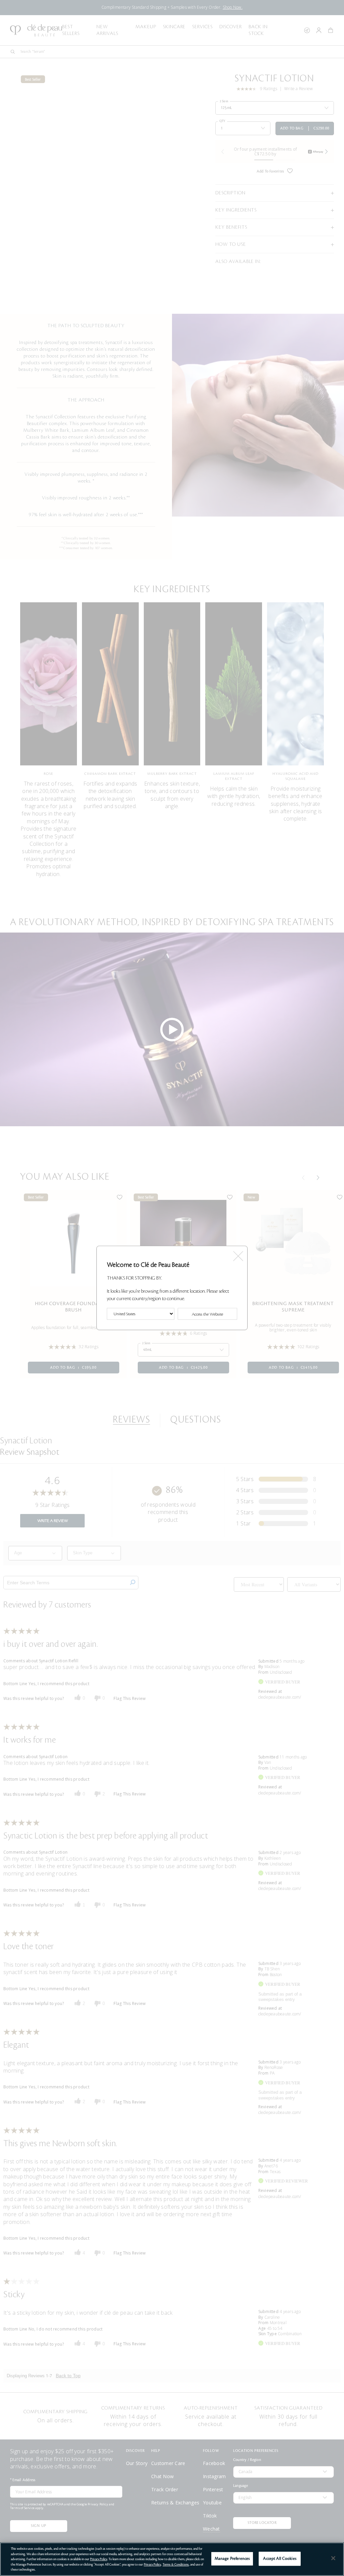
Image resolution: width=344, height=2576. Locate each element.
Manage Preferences (232, 2559)
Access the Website (207, 1315)
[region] (172, 2559)
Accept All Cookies (279, 2559)
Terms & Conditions (176, 2565)
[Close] (333, 2558)
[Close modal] (238, 1254)
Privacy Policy (99, 2559)
